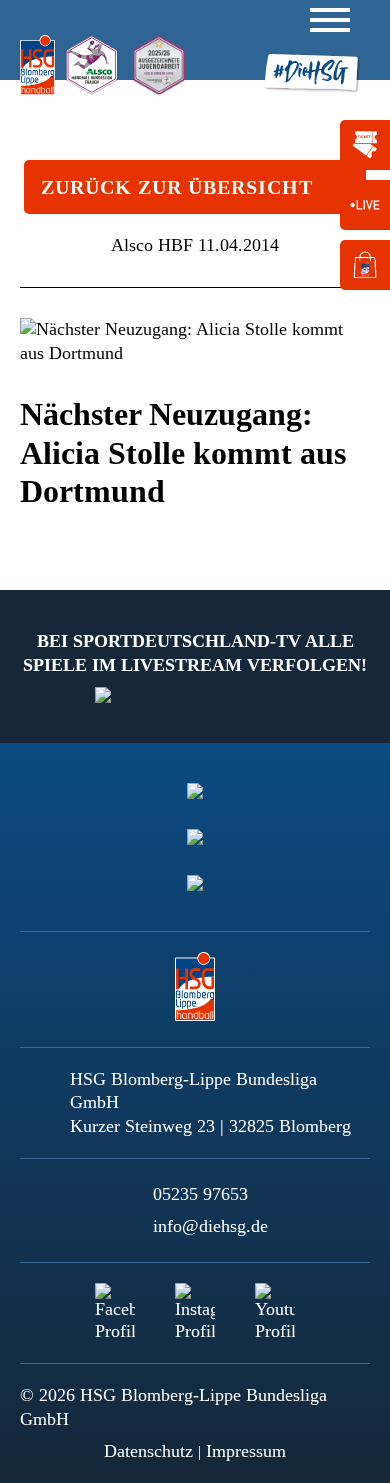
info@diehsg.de (210, 1226)
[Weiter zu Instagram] (195, 1303)
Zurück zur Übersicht (177, 187)
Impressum (246, 1451)
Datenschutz (148, 1451)
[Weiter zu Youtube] (275, 1303)
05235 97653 (200, 1194)
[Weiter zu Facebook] (115, 1303)
